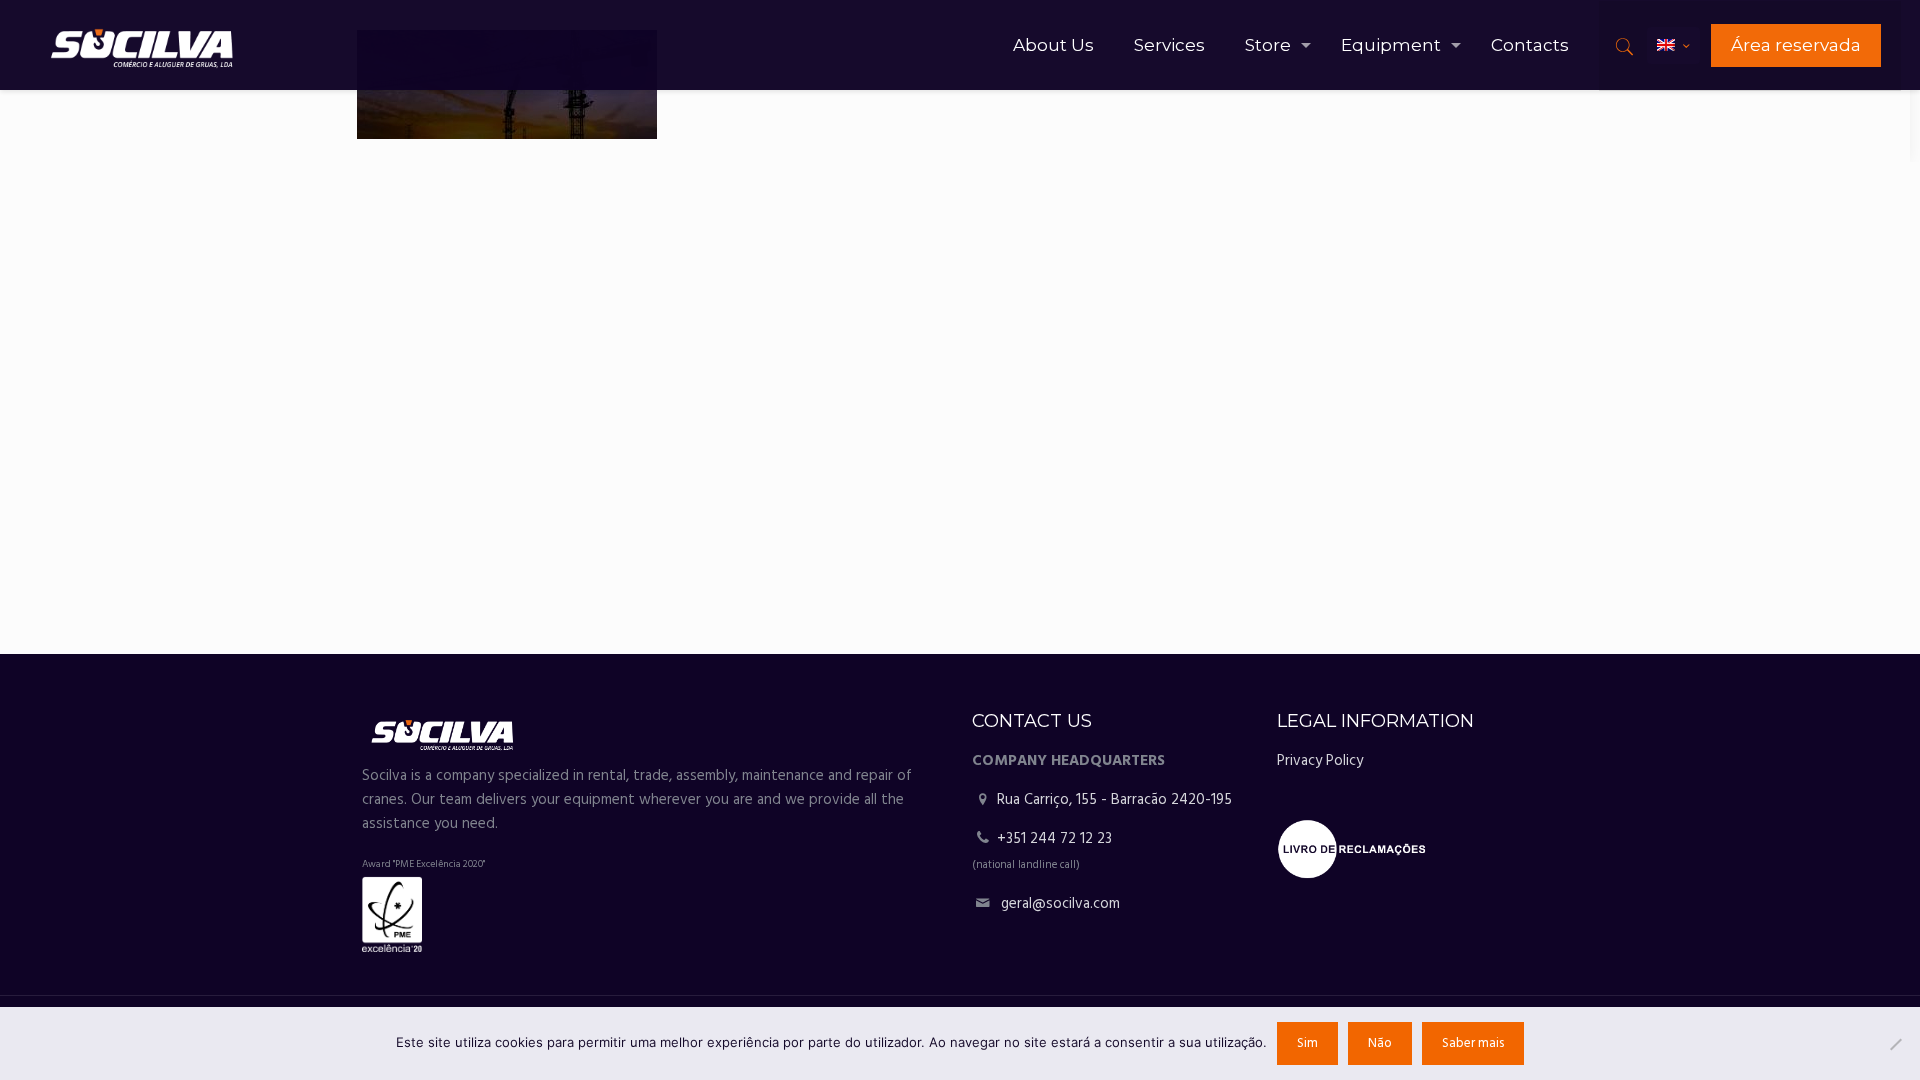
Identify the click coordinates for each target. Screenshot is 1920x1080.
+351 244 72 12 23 (1054, 839)
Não (1380, 1043)
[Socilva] (141, 45)
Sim (1307, 1043)
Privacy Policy (1320, 761)
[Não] (1895, 1044)
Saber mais (1473, 1043)
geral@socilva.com (1060, 904)
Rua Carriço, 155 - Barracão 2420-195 (1112, 800)
